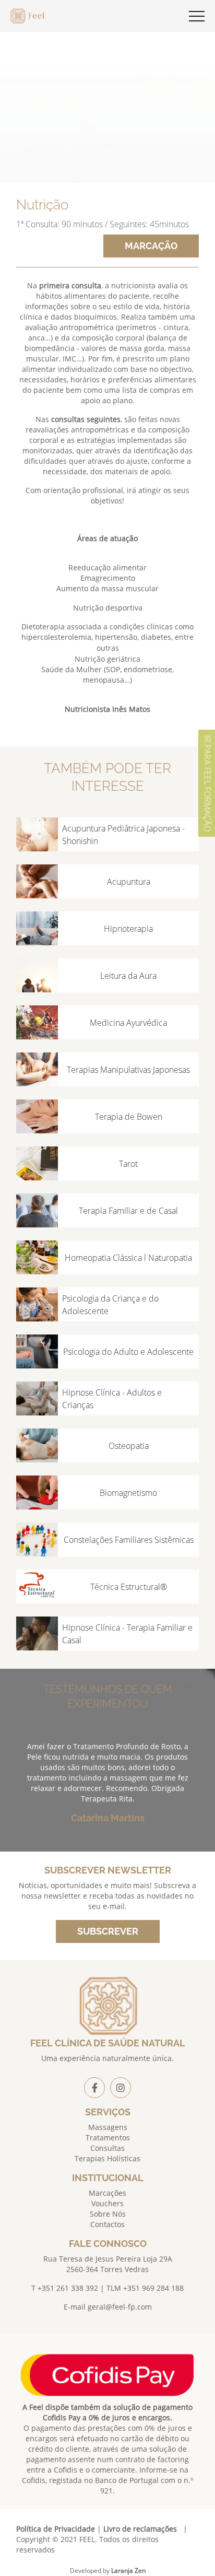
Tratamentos (108, 2138)
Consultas (107, 2148)
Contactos (107, 2224)
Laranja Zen (128, 2571)
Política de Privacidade (56, 2529)
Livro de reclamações (140, 2529)
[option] (108, 1791)
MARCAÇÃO (151, 246)
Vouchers (107, 2203)
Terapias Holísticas (107, 2158)
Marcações (107, 2193)
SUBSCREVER (108, 1931)
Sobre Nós (108, 2214)
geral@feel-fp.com (120, 2307)
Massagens (108, 2127)
